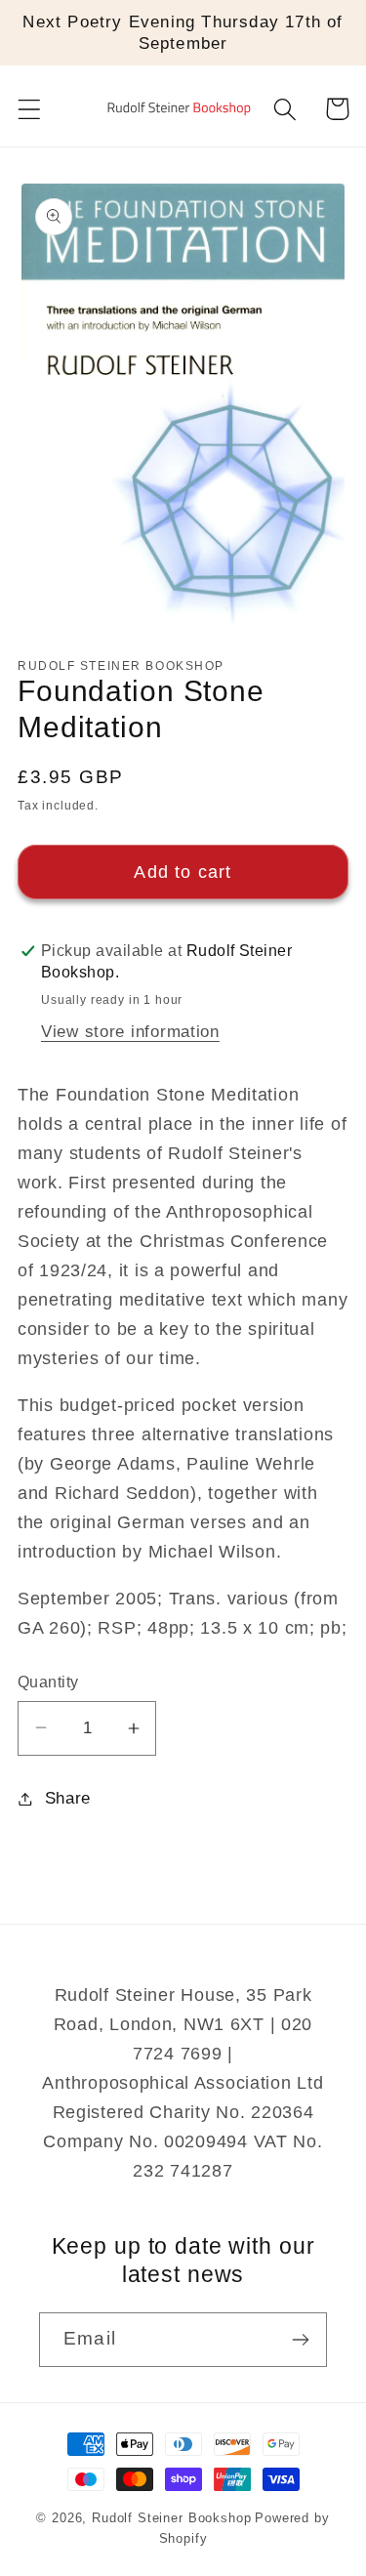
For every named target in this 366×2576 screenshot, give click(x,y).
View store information (130, 1032)
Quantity (48, 1682)
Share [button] (68, 1798)
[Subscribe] (300, 2340)
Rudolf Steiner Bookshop (171, 2518)
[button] (30, 109)
